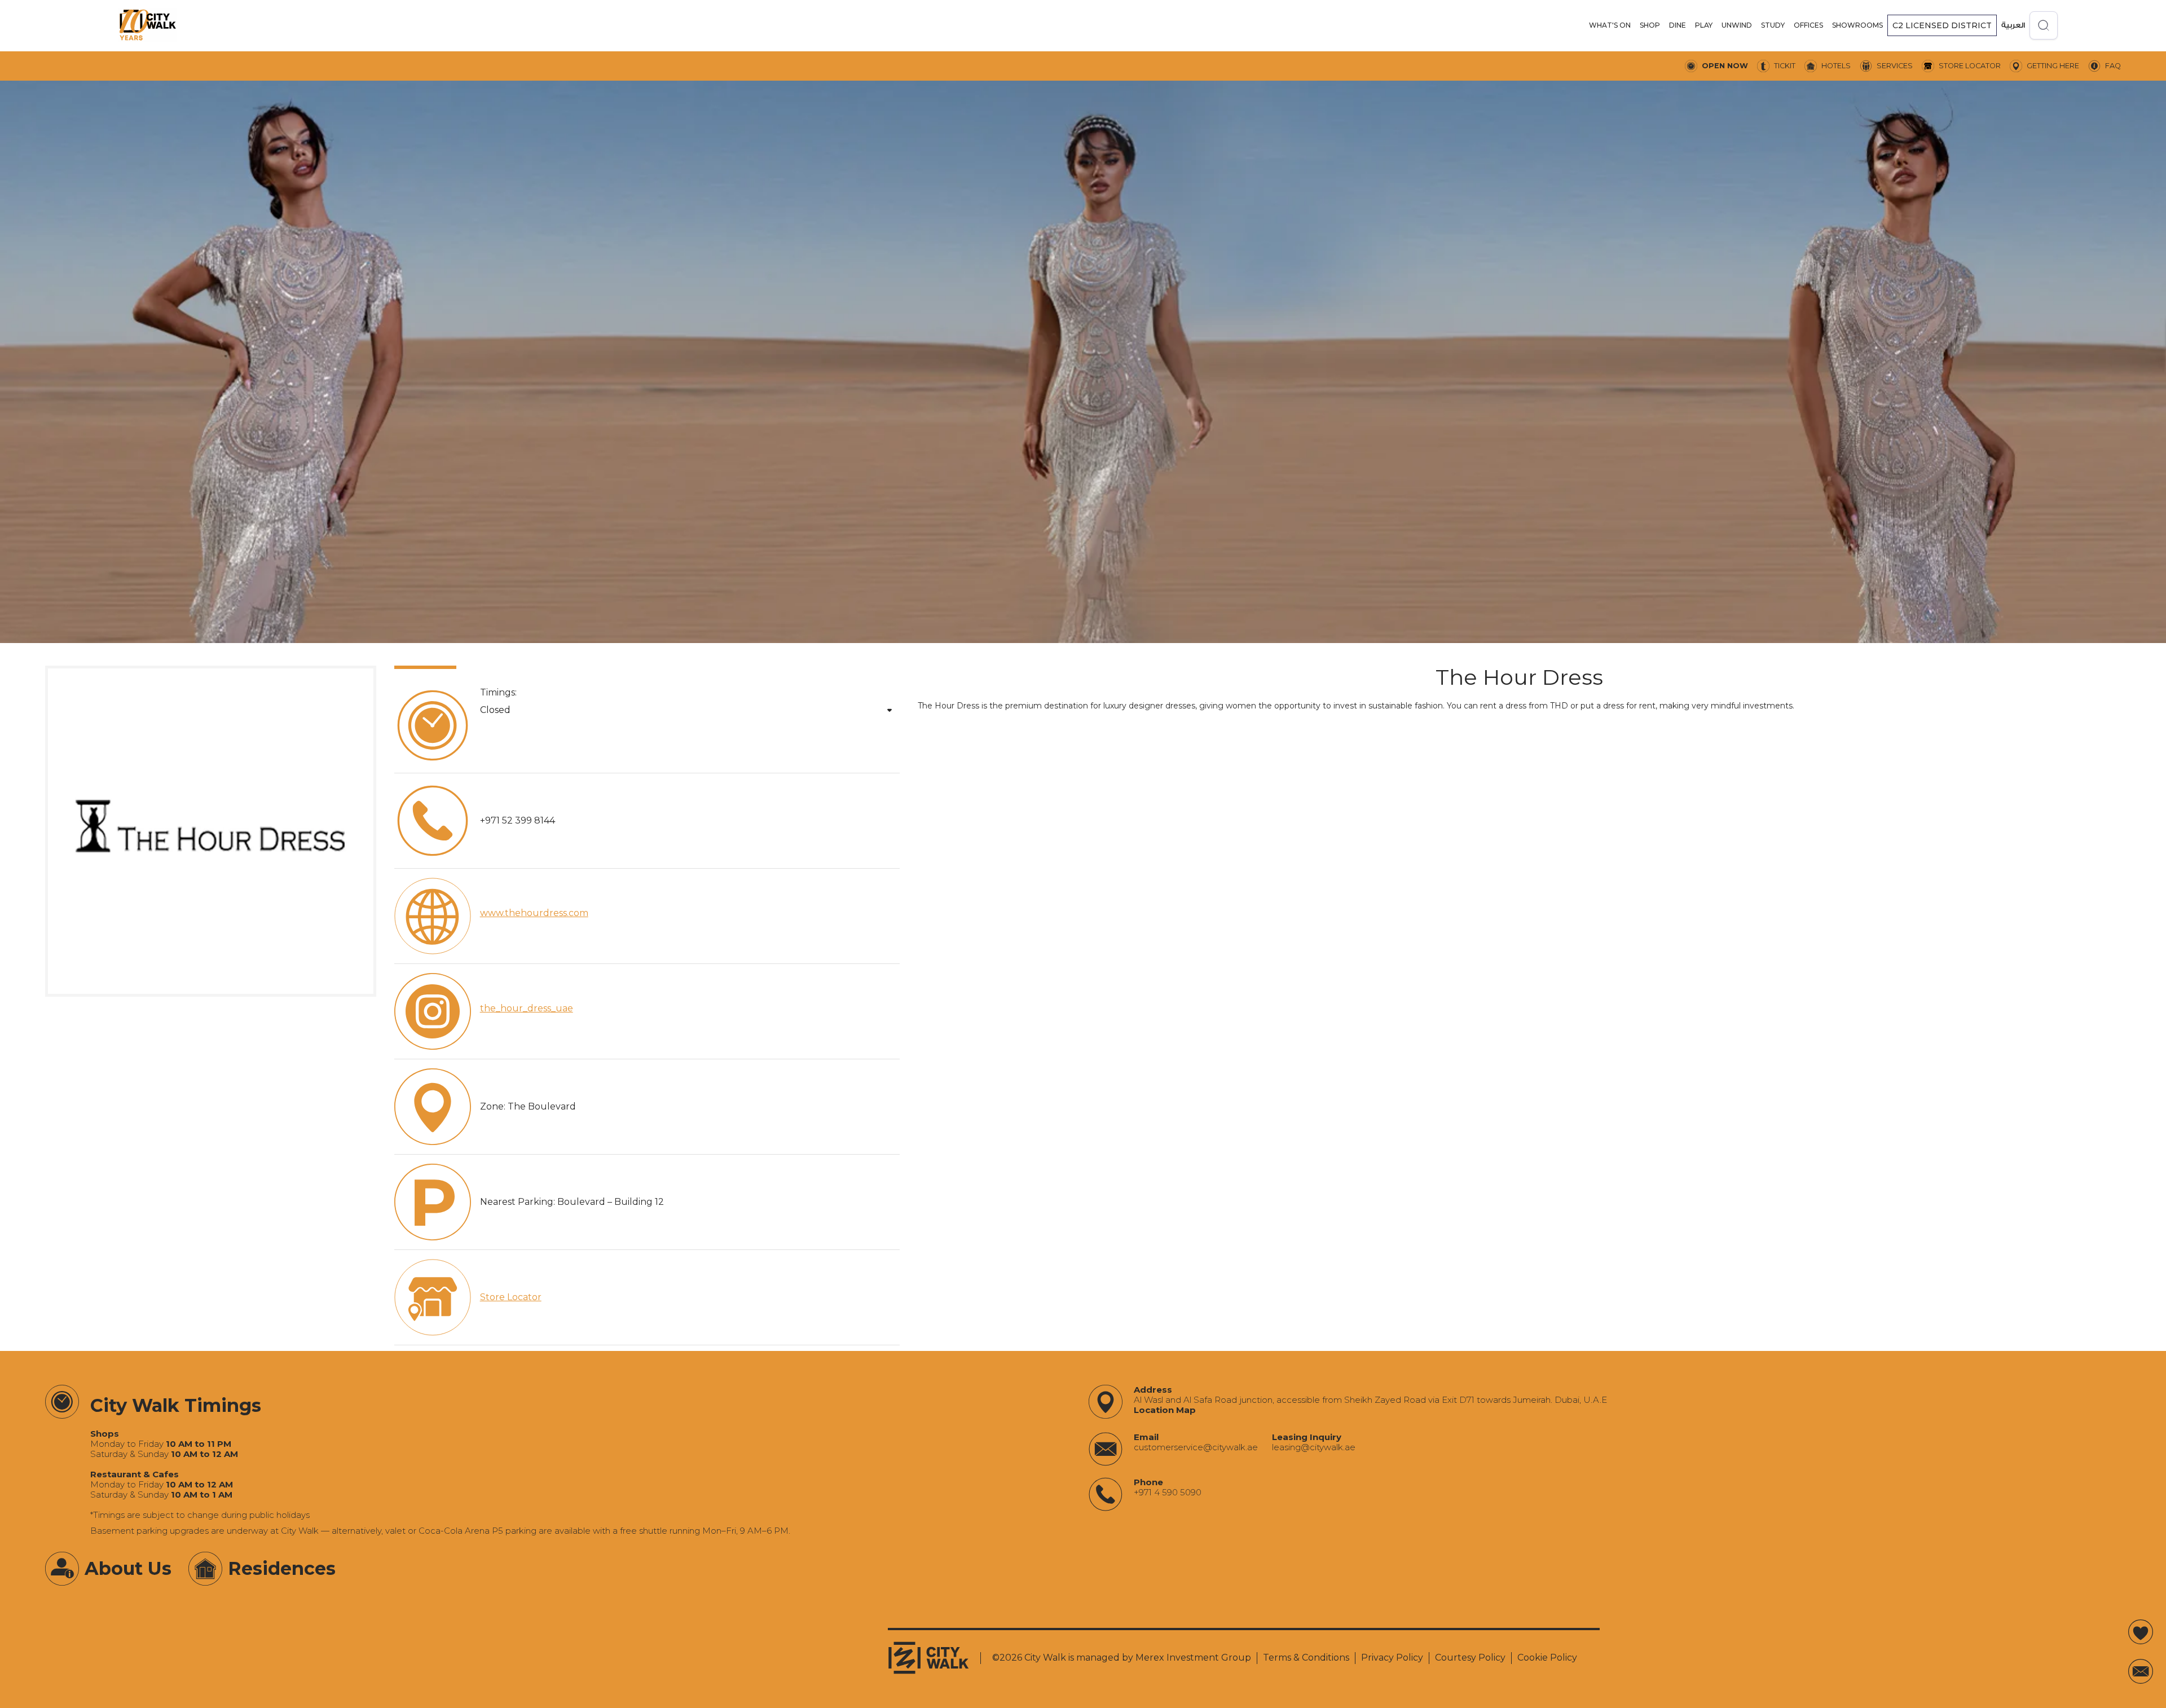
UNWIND (1737, 25)
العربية (2013, 25)
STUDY (1773, 25)
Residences (282, 1568)
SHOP (1650, 25)
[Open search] (2044, 25)
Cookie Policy (1547, 1658)
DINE (1678, 25)
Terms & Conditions (1306, 1658)
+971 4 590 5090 (1168, 1493)
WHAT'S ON (1610, 25)
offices (1808, 25)
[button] (1610, 25)
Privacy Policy (1392, 1658)
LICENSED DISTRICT (1942, 25)
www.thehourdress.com (534, 913)
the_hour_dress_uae (527, 1008)
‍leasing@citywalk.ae (1314, 1447)
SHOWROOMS (1857, 25)
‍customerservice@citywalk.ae (1196, 1447)
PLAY (1704, 25)
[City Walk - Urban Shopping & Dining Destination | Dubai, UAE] (148, 25)
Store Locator (511, 1297)
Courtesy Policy (1470, 1658)
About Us (128, 1568)
